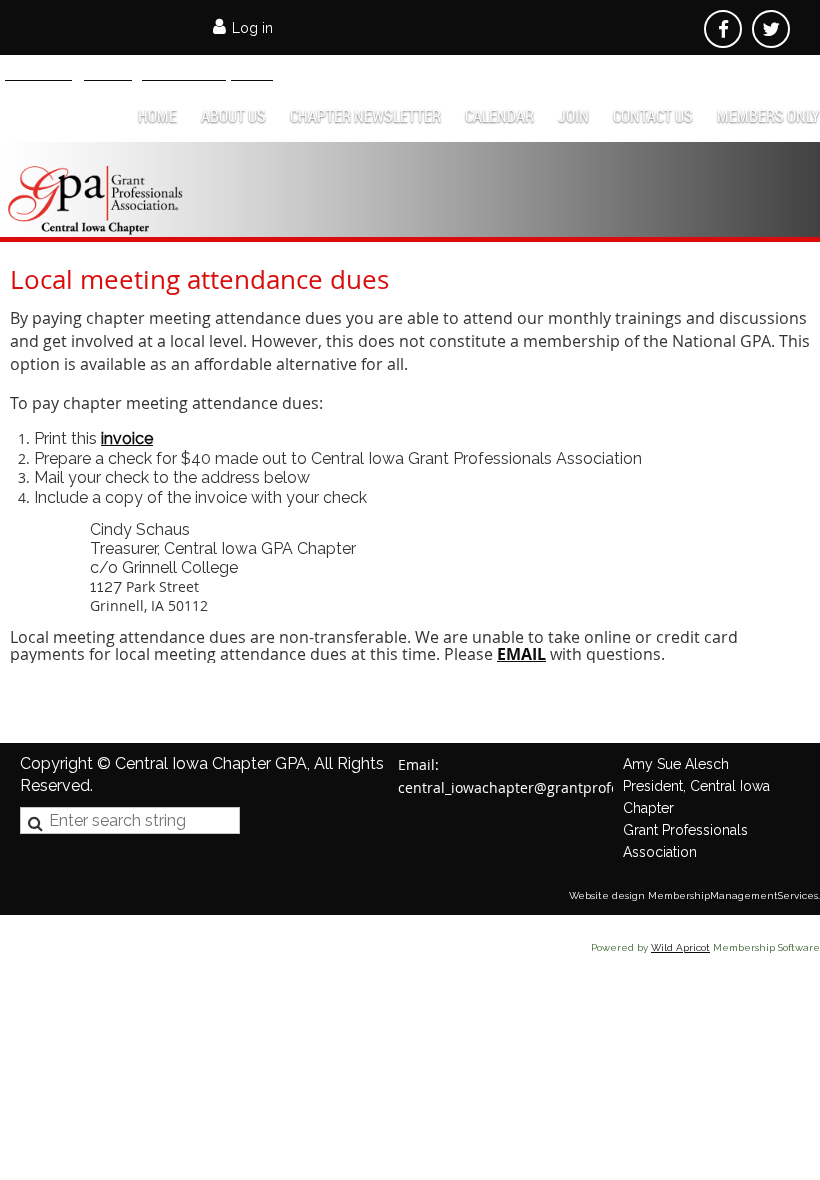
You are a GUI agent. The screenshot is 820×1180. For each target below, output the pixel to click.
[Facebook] (723, 29)
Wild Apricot (680, 947)
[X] (771, 29)
